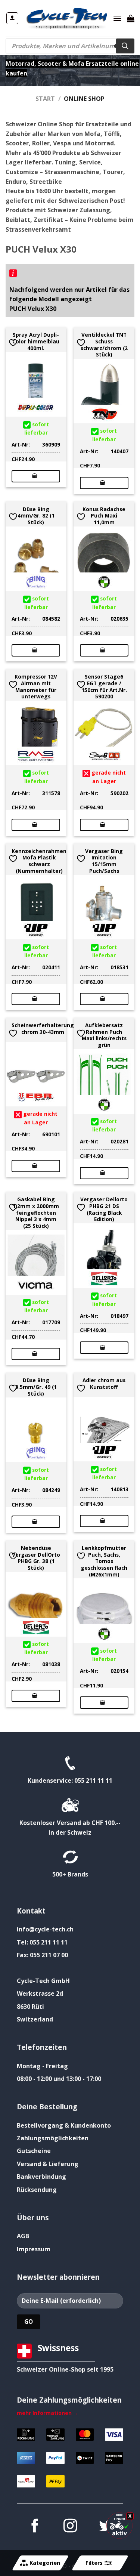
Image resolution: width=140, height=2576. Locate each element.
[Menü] (117, 18)
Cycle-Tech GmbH (43, 1981)
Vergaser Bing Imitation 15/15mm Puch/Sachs (104, 861)
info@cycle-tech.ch (45, 1929)
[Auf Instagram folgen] (70, 2527)
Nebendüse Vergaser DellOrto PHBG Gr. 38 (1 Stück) (36, 1558)
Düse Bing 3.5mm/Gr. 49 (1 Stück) (36, 1387)
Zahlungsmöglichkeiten (53, 2138)
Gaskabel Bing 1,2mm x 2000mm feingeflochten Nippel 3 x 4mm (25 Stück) (36, 1213)
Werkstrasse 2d (40, 1993)
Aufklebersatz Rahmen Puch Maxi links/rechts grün (104, 1035)
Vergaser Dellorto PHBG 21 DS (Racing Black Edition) (104, 1209)
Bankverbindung (41, 2177)
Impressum (34, 2249)
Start (45, 99)
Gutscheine (34, 2151)
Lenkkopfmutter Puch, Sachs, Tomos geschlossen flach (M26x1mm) (104, 1561)
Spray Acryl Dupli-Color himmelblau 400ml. (36, 341)
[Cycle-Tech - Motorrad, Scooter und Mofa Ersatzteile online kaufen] (66, 18)
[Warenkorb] (131, 18)
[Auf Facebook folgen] (34, 2527)
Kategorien (45, 2563)
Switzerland (35, 2019)
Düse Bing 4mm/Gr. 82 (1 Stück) (36, 516)
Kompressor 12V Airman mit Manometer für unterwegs (36, 687)
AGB (23, 2236)
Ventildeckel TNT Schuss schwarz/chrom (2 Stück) (104, 345)
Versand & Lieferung (48, 2164)
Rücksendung (37, 2190)
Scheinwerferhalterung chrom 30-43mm (43, 1028)
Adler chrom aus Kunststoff (104, 1383)
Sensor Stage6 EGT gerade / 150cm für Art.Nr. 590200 (104, 687)
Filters (94, 2563)
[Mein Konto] (13, 18)
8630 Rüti (30, 2007)
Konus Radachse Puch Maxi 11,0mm (104, 516)
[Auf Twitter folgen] (105, 2527)
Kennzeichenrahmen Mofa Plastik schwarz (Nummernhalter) (39, 861)
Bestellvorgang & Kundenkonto (64, 2125)
